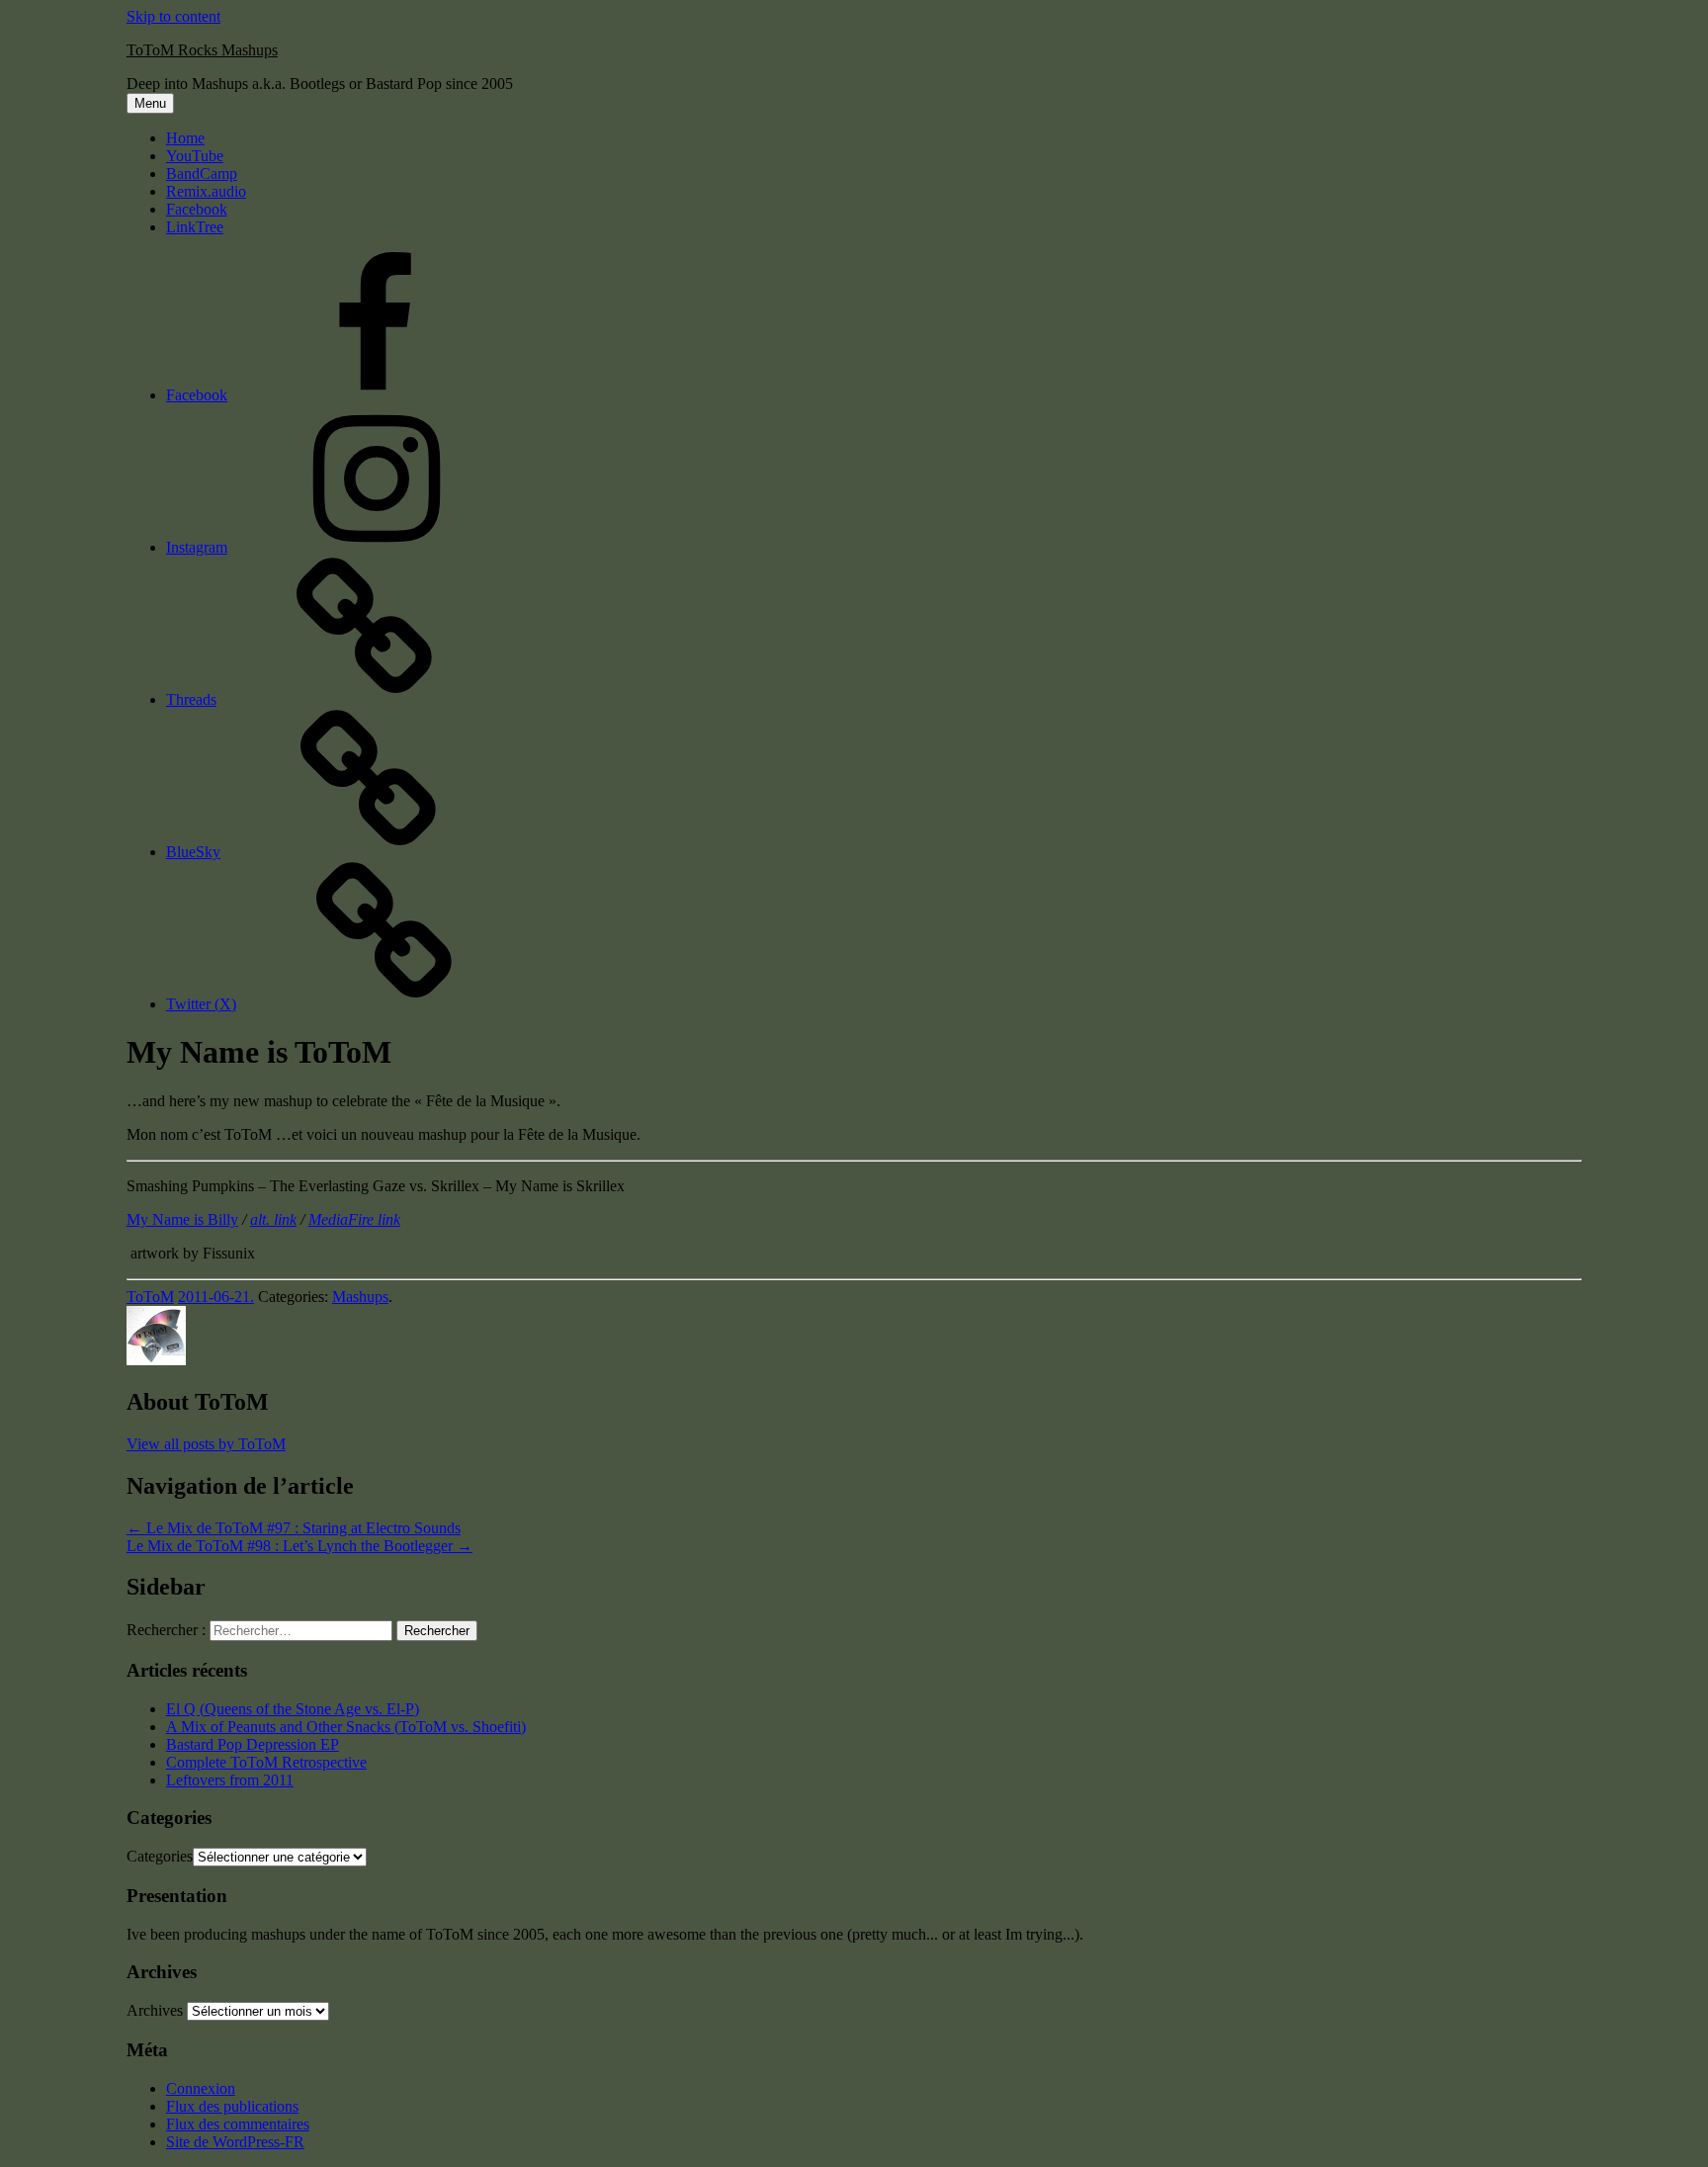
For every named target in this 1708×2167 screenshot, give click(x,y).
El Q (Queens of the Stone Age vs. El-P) (293, 1709)
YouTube (195, 156)
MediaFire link (354, 1219)
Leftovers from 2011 (230, 1780)
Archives (155, 2010)
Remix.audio (206, 191)
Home (185, 138)
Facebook (197, 209)
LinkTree (195, 227)
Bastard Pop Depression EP (253, 1744)
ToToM (150, 1297)
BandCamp (202, 173)
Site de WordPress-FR (235, 2142)
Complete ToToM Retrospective (266, 1762)
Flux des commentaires (238, 2124)
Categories (160, 1856)
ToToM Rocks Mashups (202, 50)
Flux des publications (232, 2106)
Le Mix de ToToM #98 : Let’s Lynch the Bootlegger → (299, 1546)
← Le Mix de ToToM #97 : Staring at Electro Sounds (294, 1528)
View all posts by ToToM (206, 1444)
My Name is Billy (182, 1219)
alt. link (273, 1219)
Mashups (360, 1297)
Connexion (201, 2088)
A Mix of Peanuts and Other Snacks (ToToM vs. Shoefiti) (346, 1727)
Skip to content (173, 16)
